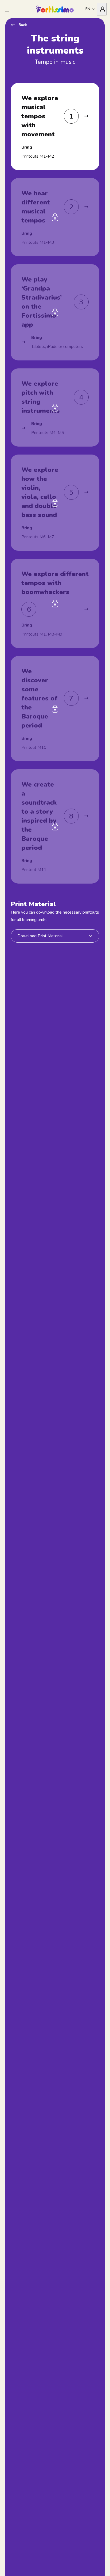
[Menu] (9, 9)
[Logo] (55, 9)
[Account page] (102, 9)
